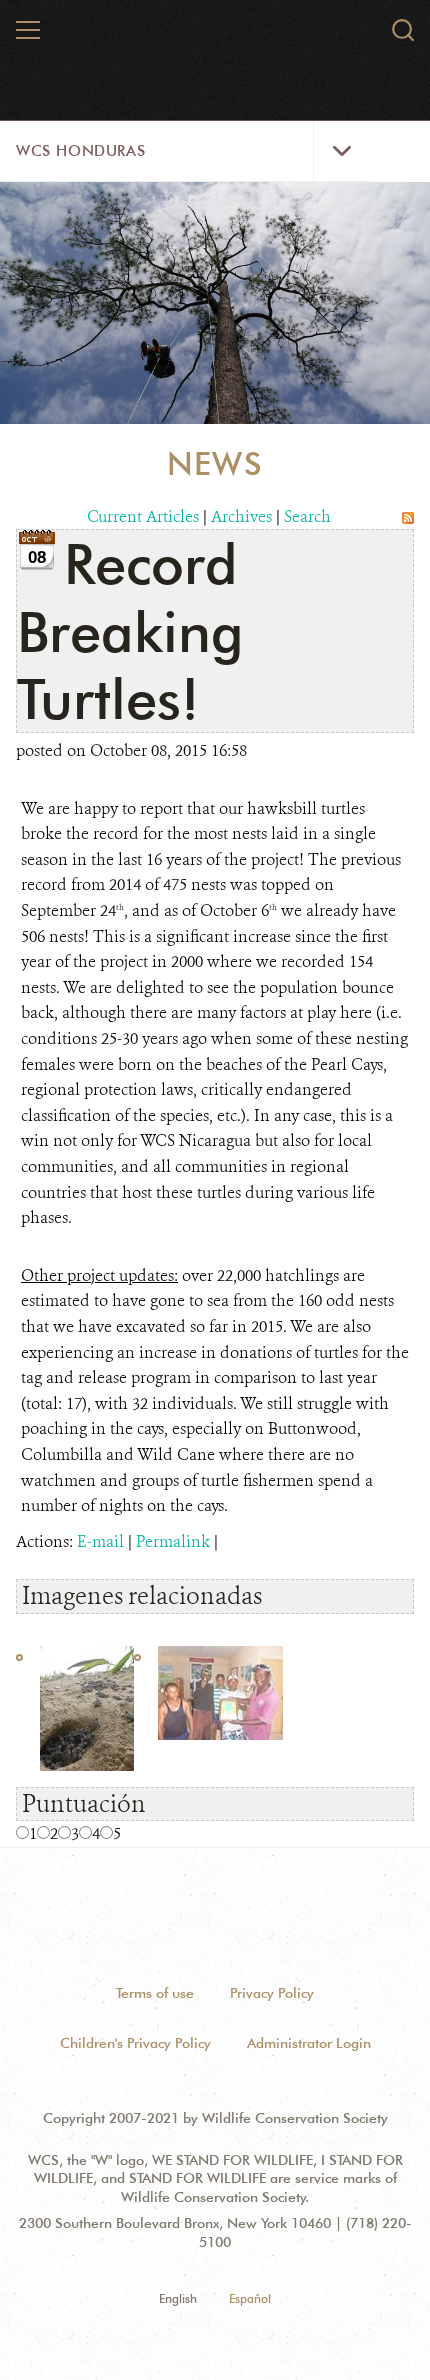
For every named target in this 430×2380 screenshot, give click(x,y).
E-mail (100, 1541)
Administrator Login (309, 2043)
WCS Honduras (80, 151)
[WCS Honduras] (216, 38)
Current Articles (143, 516)
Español (250, 2298)
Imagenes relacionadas (142, 1596)
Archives (241, 516)
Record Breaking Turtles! (130, 630)
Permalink (173, 1541)
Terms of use (155, 1993)
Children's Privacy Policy (135, 2043)
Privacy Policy (272, 1993)
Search (307, 516)
